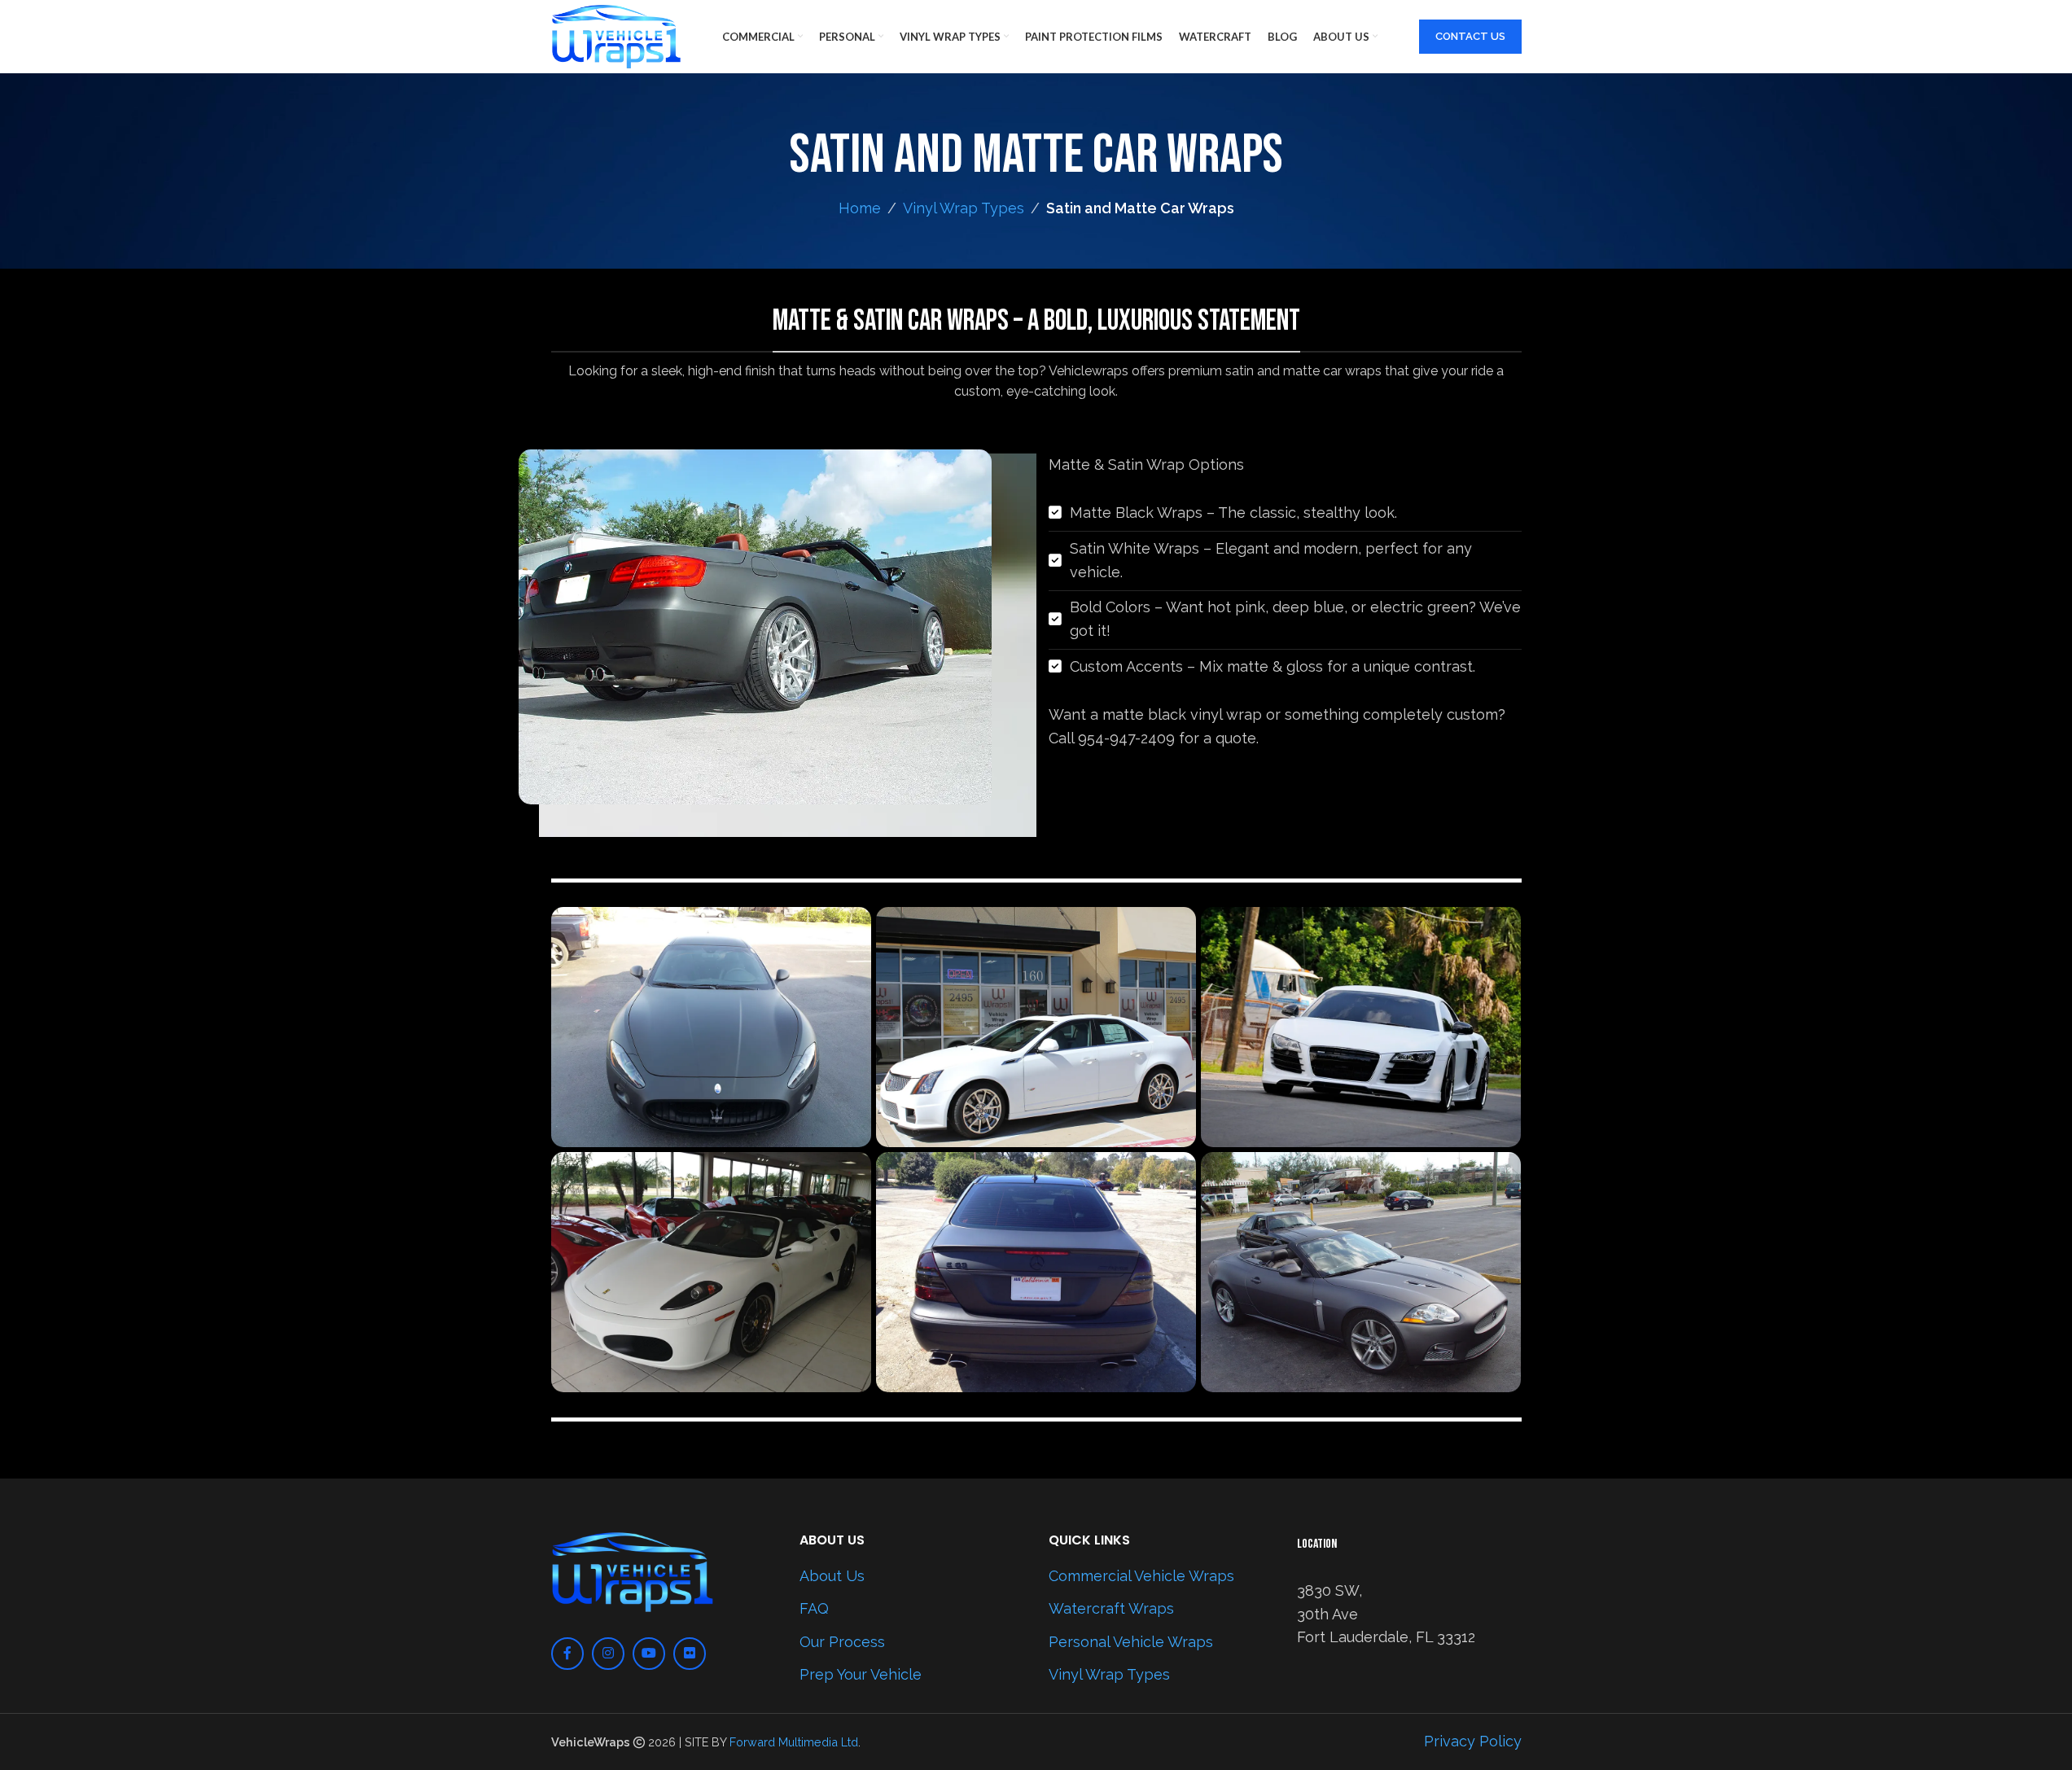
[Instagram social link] (608, 1654)
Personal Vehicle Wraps (1131, 1642)
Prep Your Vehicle (861, 1674)
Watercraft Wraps (1111, 1608)
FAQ (814, 1608)
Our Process (842, 1642)
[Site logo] (616, 35)
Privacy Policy (1473, 1741)
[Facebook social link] (567, 1654)
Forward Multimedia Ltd (794, 1742)
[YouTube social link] (649, 1654)
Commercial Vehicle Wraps (1141, 1576)
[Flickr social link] (690, 1654)
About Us (832, 1576)
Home (860, 208)
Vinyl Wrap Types (964, 208)
